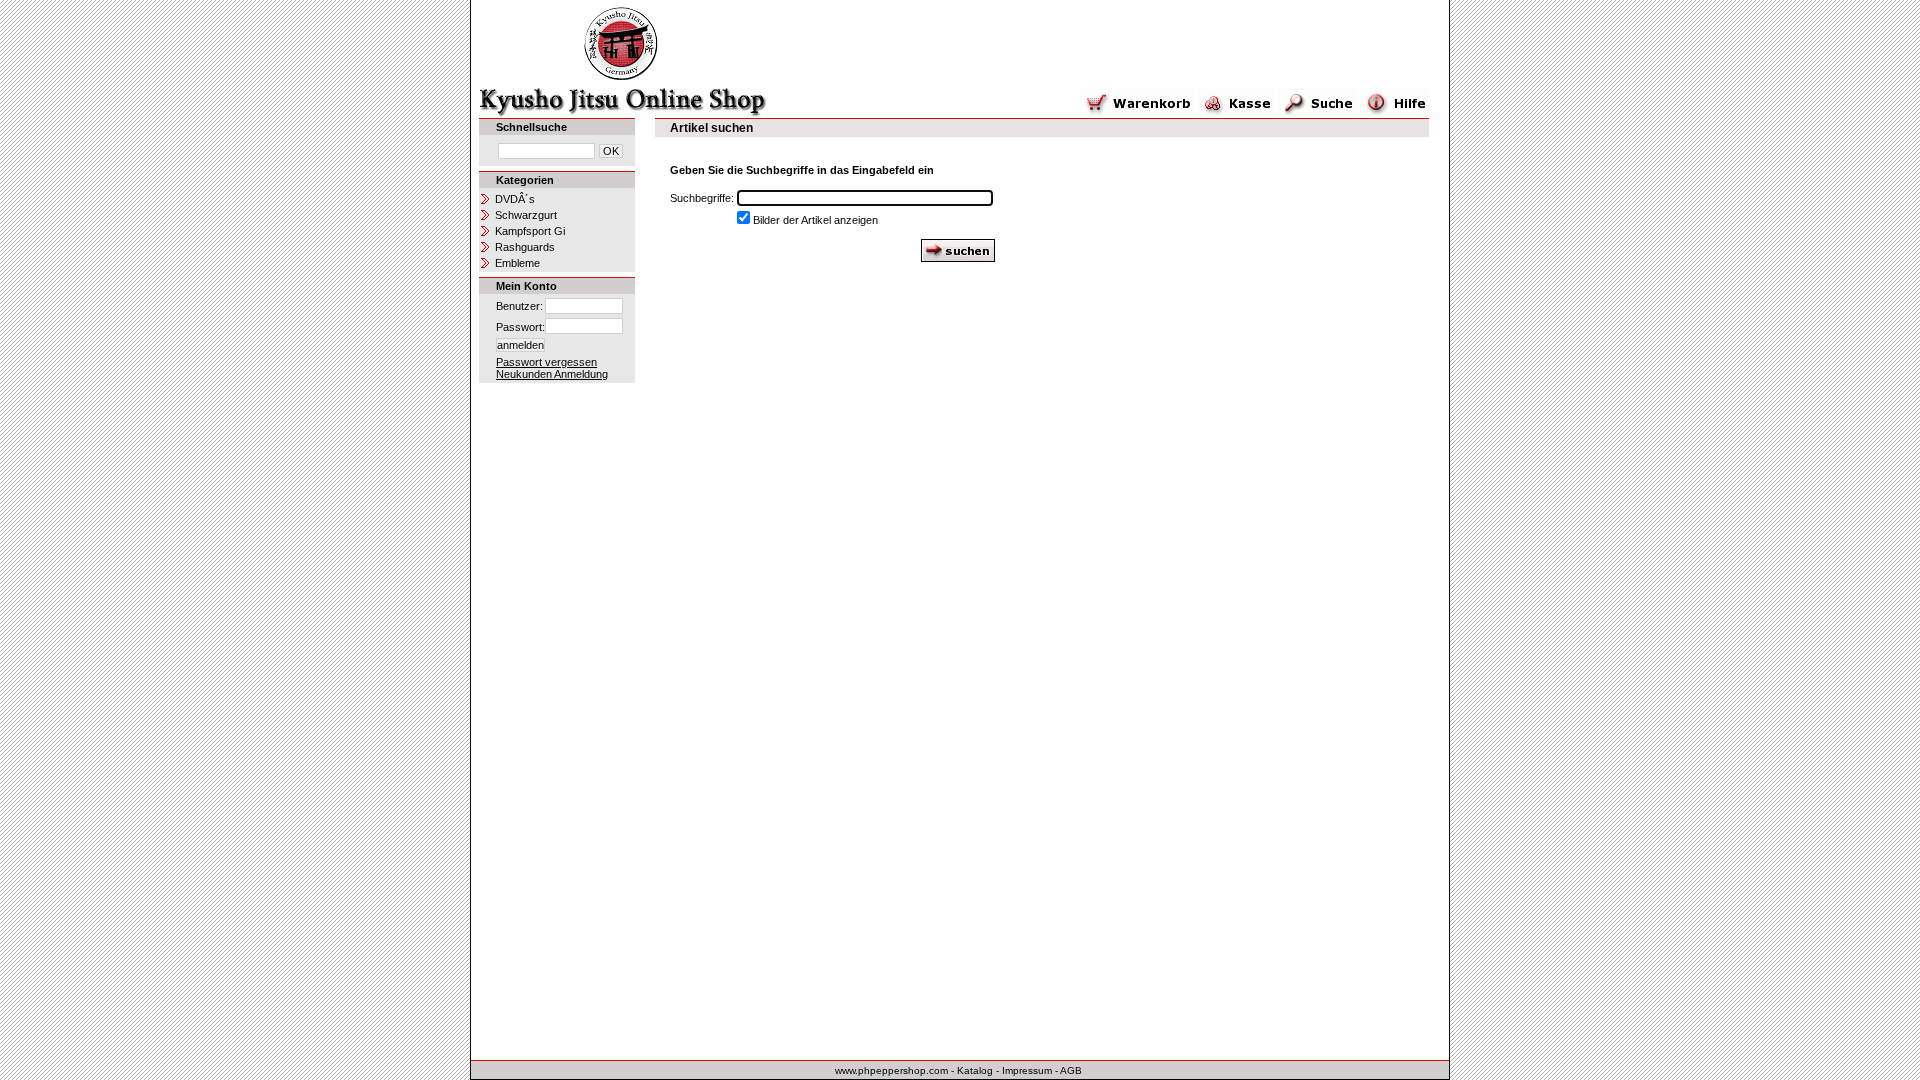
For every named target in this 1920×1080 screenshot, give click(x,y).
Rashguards (525, 247)
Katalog (975, 1070)
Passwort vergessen (546, 362)
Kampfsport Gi (530, 231)
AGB (1071, 1070)
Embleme (517, 263)
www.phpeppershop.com (891, 1070)
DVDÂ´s (515, 199)
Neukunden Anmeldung (552, 374)
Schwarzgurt (526, 215)
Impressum (1027, 1070)
